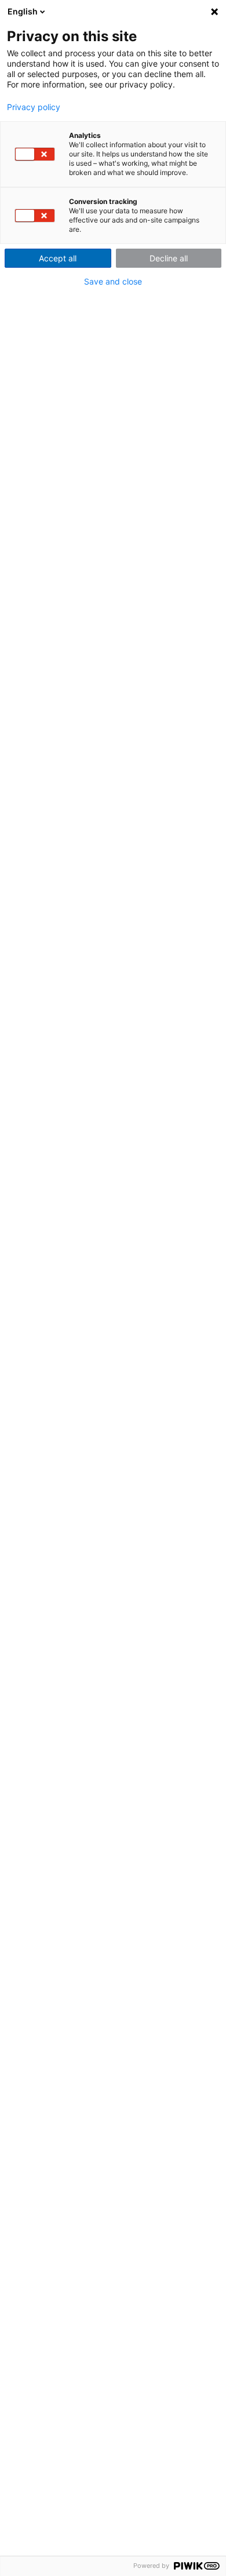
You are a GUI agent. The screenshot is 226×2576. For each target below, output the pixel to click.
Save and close (113, 282)
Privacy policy (34, 107)
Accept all (58, 258)
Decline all (169, 258)
